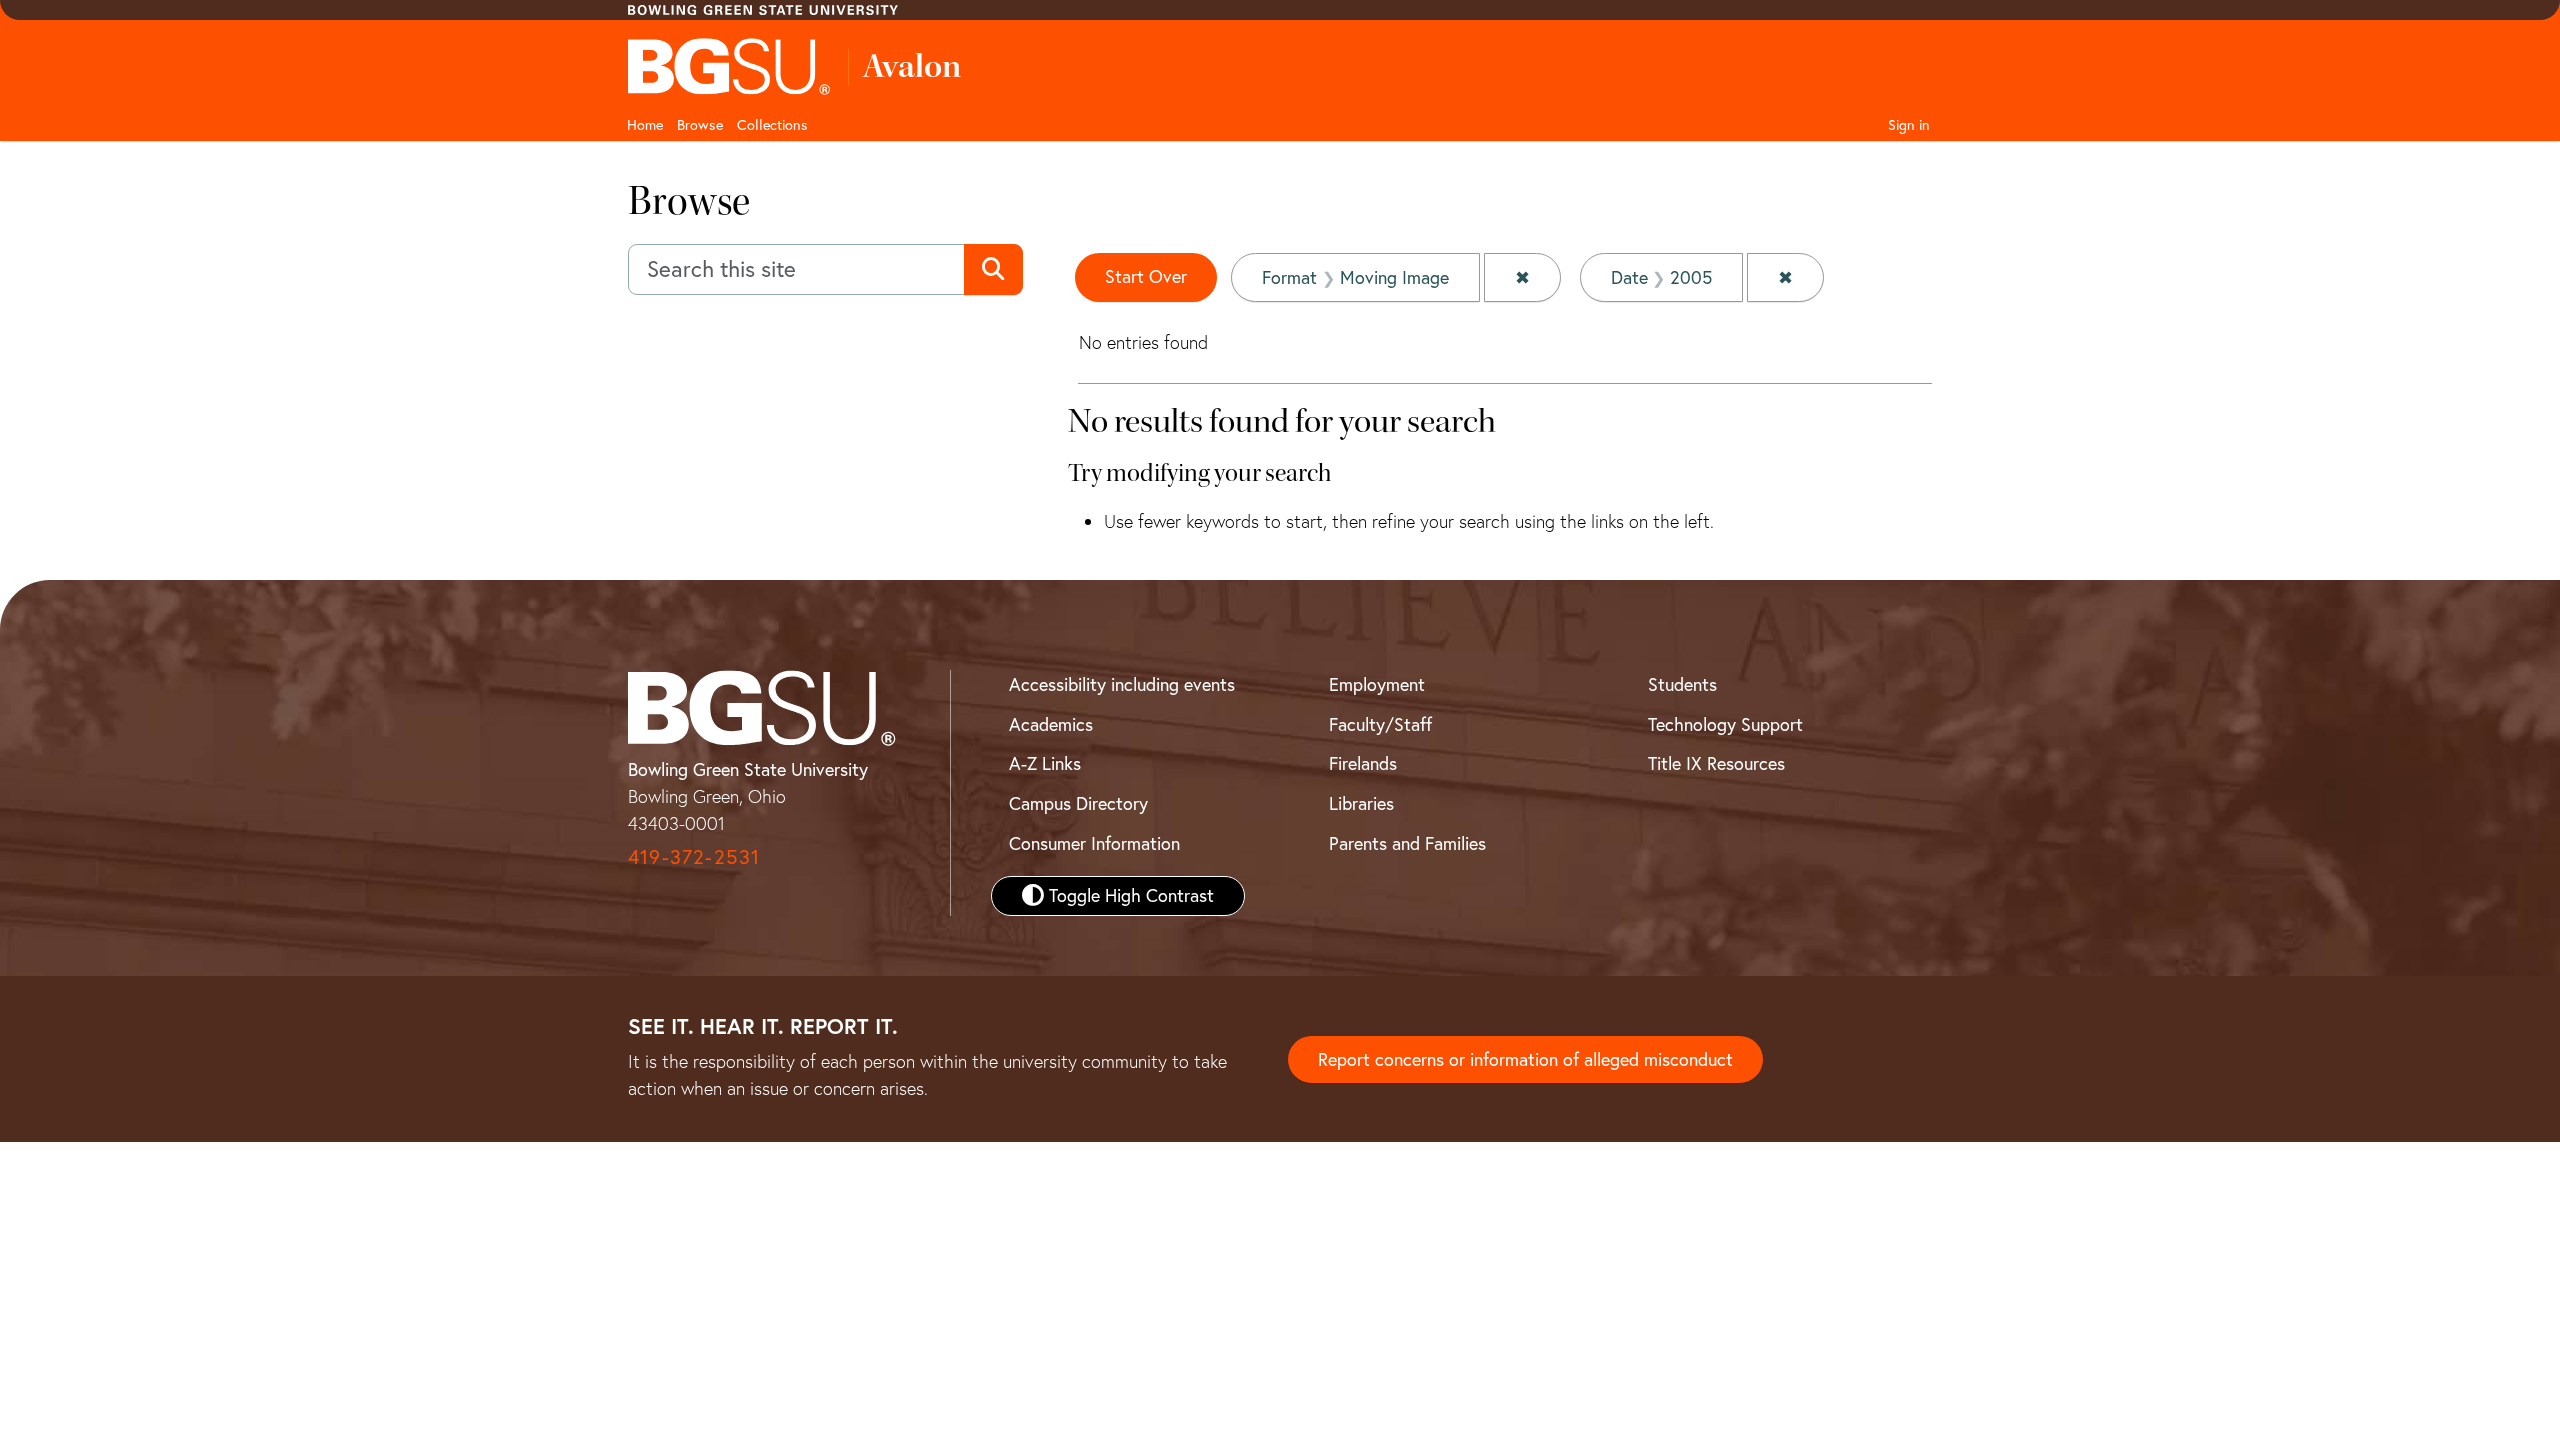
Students (1682, 684)
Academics (1051, 724)
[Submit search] (993, 270)
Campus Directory (1078, 803)
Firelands (1363, 763)
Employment (1377, 684)
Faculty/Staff (1380, 724)
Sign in (1909, 125)
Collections (772, 125)
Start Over (1146, 276)
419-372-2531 (694, 856)
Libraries (1361, 803)
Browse (700, 125)
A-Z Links (1045, 763)
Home (645, 125)
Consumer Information (1094, 843)
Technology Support (1725, 724)
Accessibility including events (1122, 684)
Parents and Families (1407, 843)
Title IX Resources (1716, 763)
